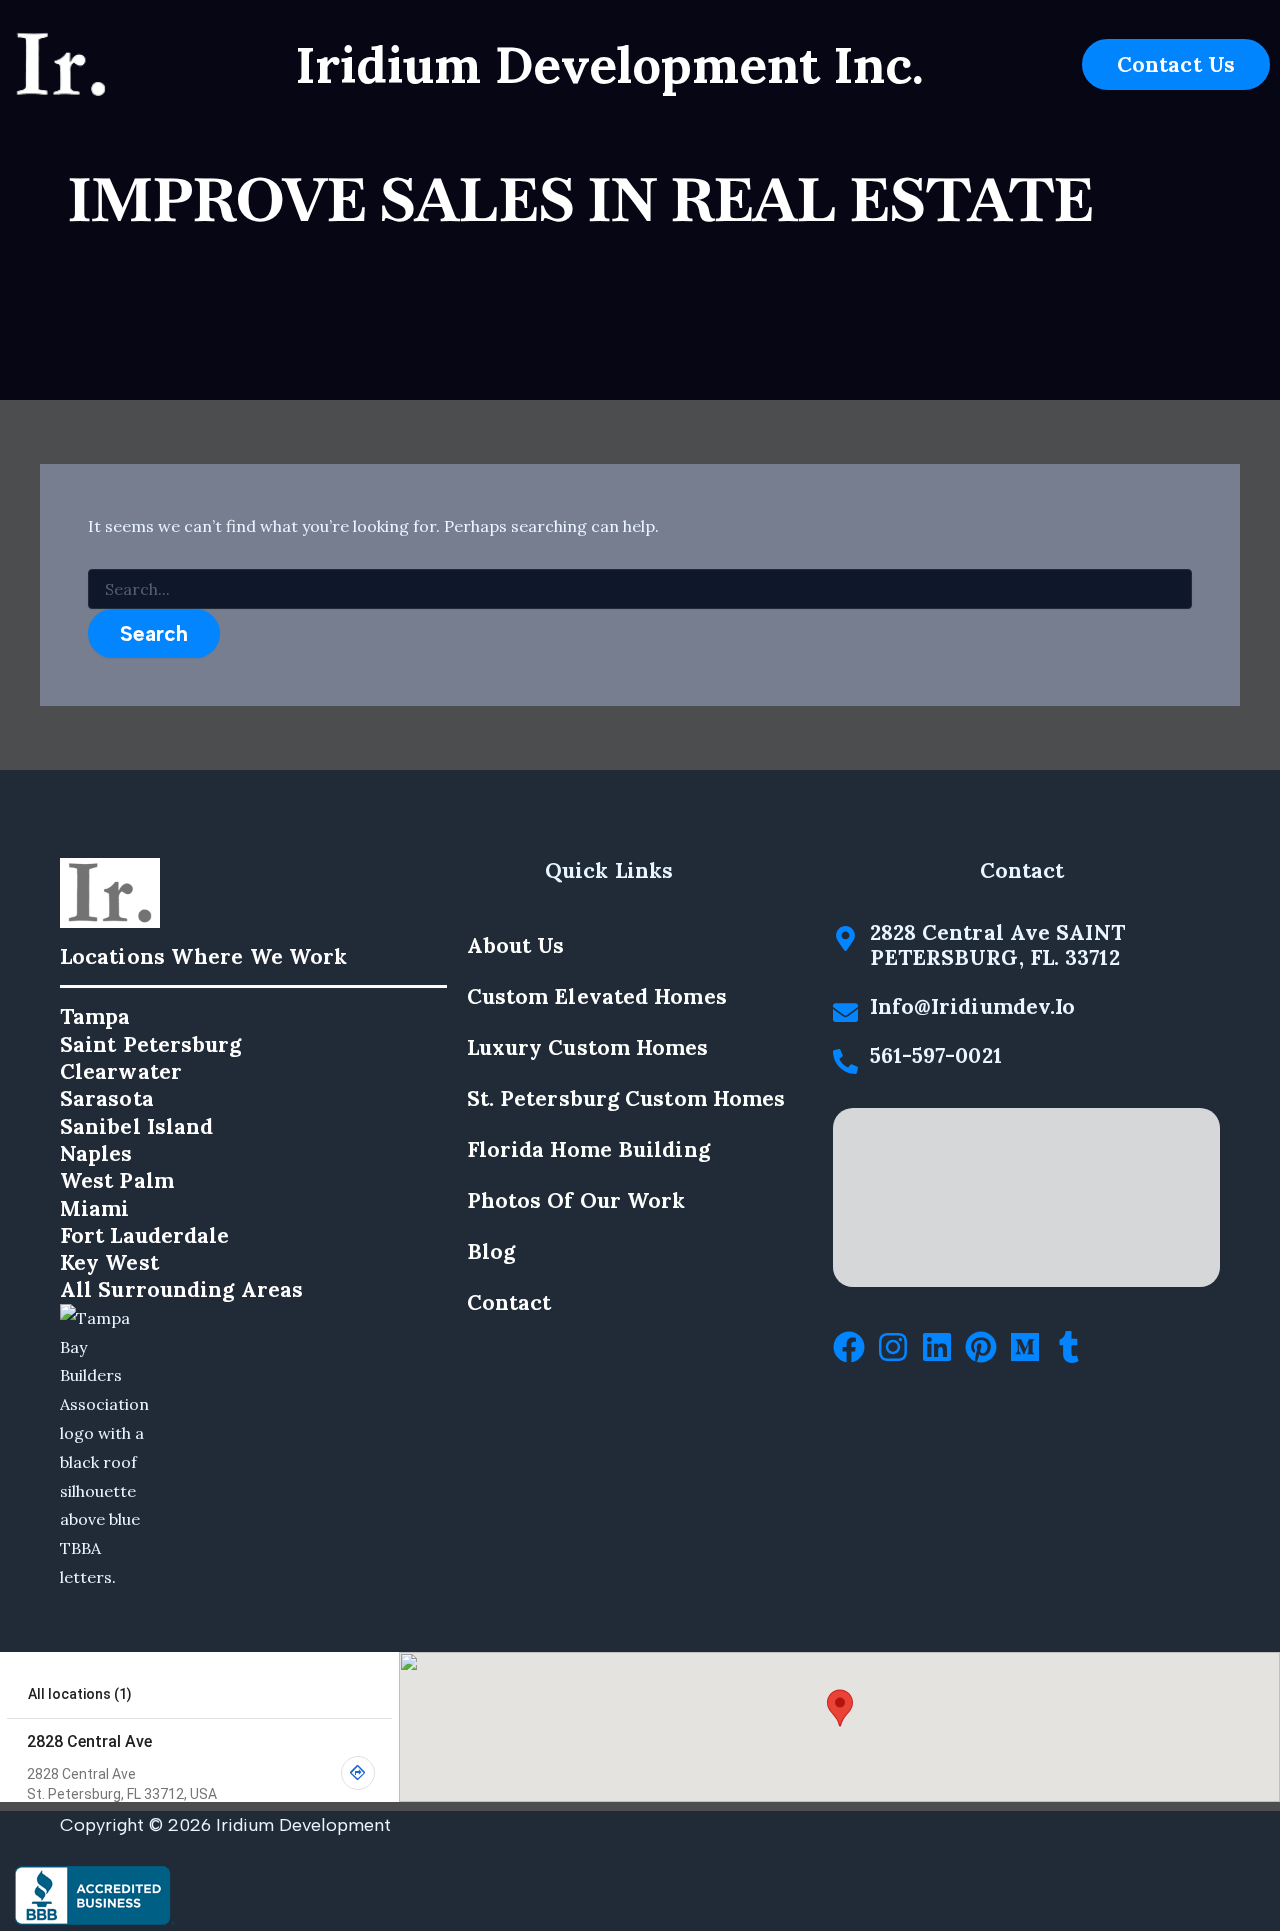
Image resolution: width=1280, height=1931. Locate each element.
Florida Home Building (588, 1149)
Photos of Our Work (576, 1200)
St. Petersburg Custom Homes (626, 1098)
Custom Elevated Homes (597, 996)
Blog (491, 1251)
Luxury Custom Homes (588, 1047)
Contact (509, 1302)
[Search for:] (640, 590)
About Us (516, 945)
